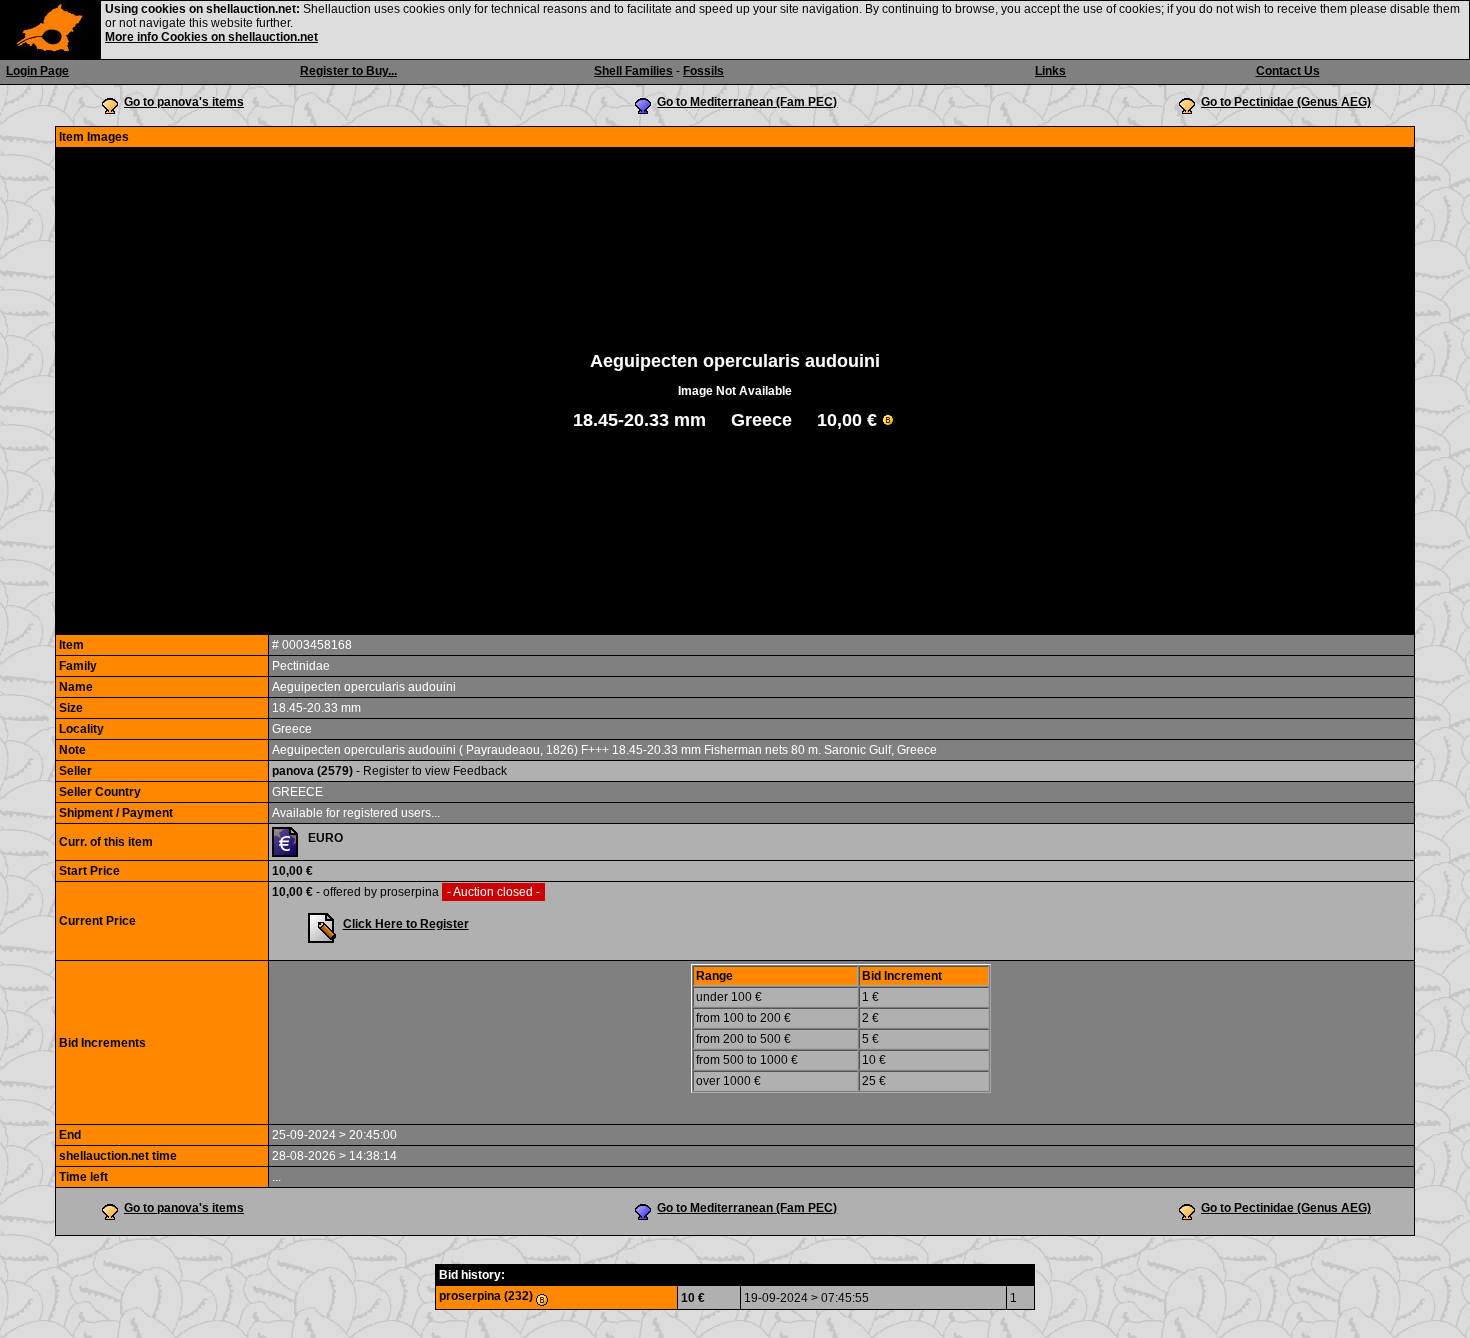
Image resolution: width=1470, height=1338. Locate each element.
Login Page (37, 71)
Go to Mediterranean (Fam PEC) (747, 102)
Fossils (703, 71)
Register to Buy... (348, 71)
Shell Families (633, 71)
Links (1050, 71)
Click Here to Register (406, 924)
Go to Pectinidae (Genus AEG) (1286, 102)
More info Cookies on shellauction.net (211, 37)
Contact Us (1288, 71)
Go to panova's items (184, 102)
